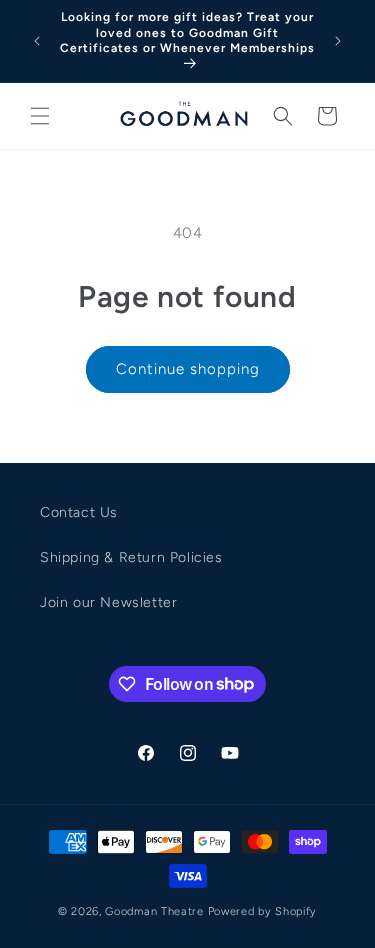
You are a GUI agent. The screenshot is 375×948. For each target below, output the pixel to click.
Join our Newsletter (108, 602)
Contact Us (79, 512)
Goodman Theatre (154, 911)
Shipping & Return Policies (131, 557)
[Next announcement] (338, 41)
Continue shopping (188, 369)
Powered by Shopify (263, 911)
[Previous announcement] (37, 41)
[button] (40, 116)
